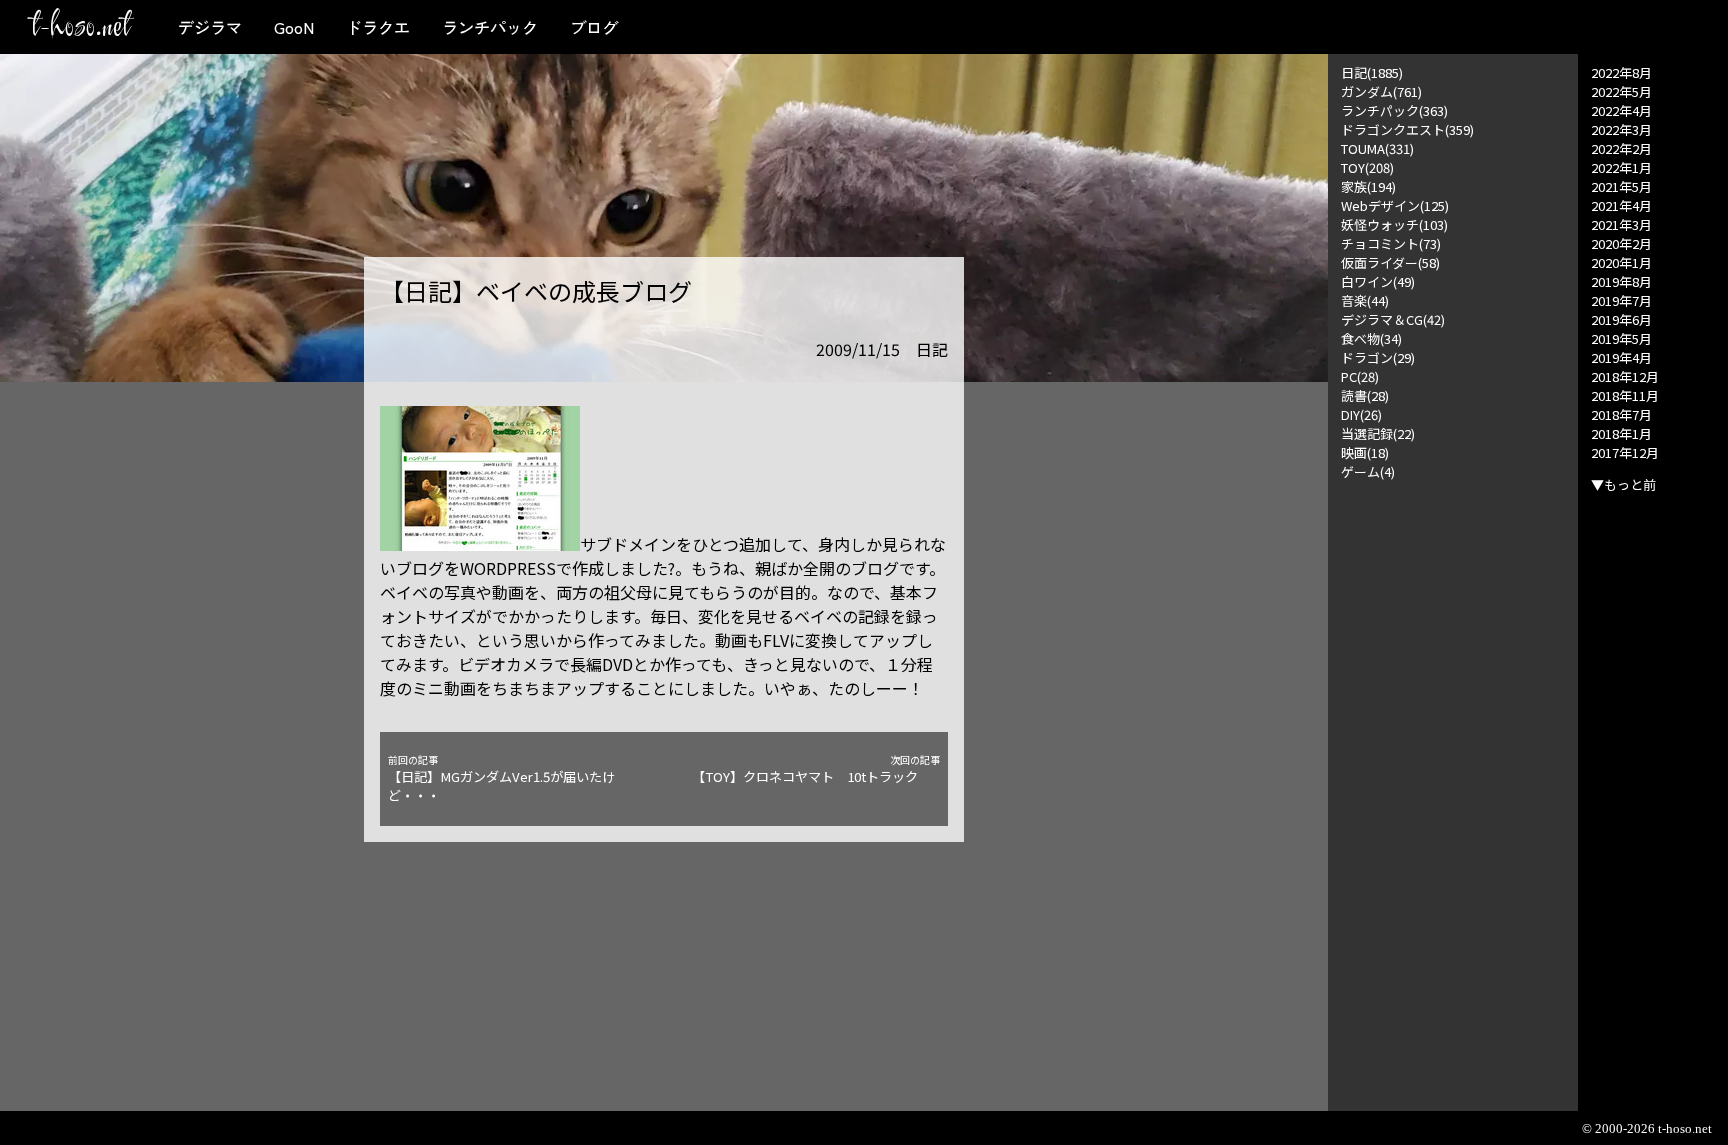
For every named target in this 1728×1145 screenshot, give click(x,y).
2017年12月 (1625, 452)
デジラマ (210, 27)
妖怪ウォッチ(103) (1394, 224)
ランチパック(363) (1394, 110)
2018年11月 (1625, 395)
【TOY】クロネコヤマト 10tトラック (816, 769)
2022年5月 (1621, 91)
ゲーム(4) (1368, 471)
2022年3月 (1621, 129)
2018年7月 (1621, 414)
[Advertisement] (1453, 781)
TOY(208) (1367, 167)
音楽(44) (1365, 300)
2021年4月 (1621, 205)
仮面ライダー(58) (1390, 262)
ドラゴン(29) (1378, 357)
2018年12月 (1625, 376)
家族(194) (1368, 186)
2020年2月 (1621, 243)
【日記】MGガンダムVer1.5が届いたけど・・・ (501, 779)
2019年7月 (1621, 300)
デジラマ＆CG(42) (1393, 319)
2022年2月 (1621, 148)
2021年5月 (1621, 186)
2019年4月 (1621, 357)
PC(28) (1360, 376)
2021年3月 (1621, 224)
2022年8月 (1621, 72)
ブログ (594, 27)
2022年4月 (1621, 110)
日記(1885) (1372, 72)
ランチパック (490, 27)
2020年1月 (1621, 262)
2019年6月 (1621, 319)
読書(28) (1365, 395)
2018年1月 (1621, 433)
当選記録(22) (1378, 433)
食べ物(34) (1371, 338)
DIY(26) (1361, 414)
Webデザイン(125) (1395, 205)
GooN (294, 27)
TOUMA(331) (1377, 148)
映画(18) (1365, 452)
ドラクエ (378, 27)
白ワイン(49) (1378, 281)
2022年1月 (1621, 167)
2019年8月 (1621, 281)
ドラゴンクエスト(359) (1407, 129)
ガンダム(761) (1381, 91)
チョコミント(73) (1391, 243)
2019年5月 (1621, 338)
